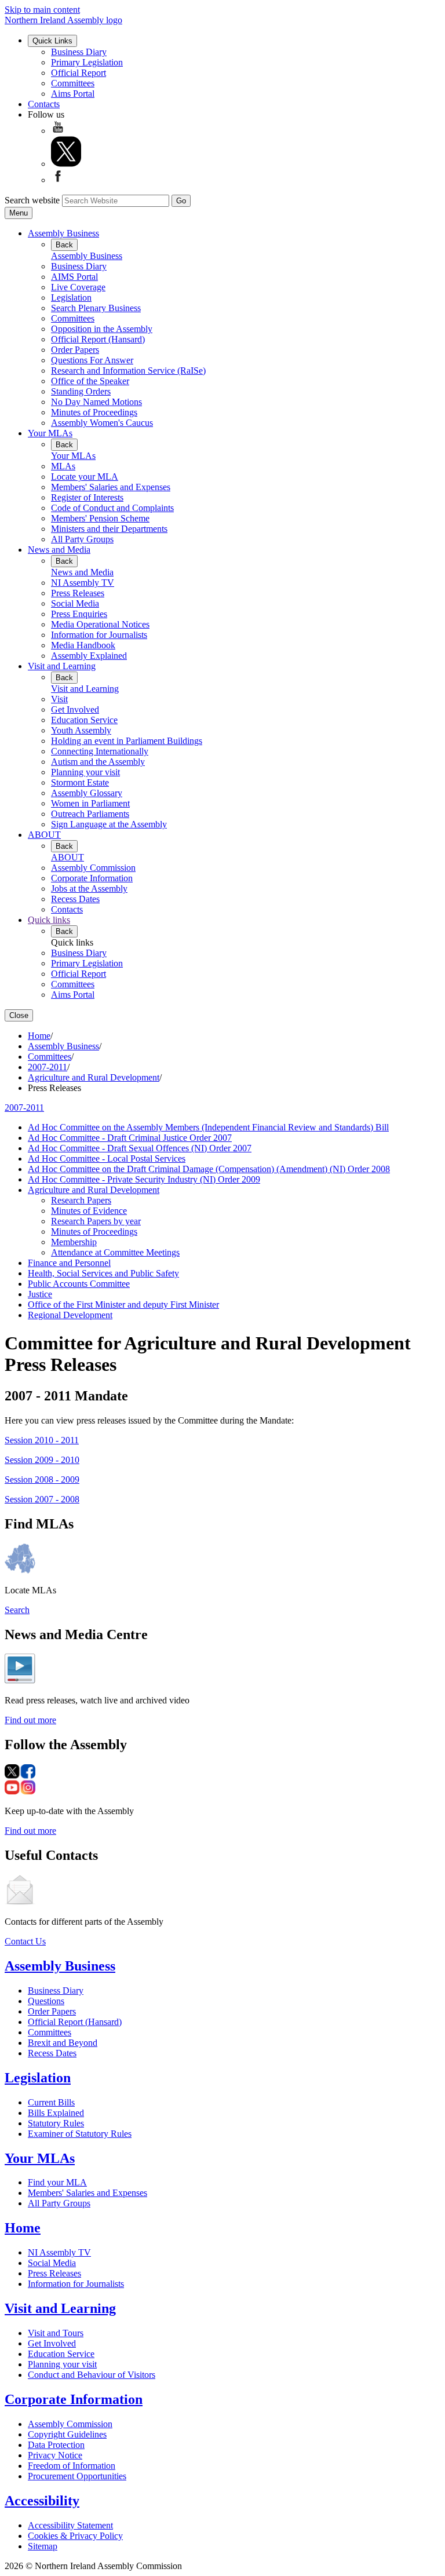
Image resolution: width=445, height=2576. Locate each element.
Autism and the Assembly (98, 762)
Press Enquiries (79, 614)
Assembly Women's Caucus (102, 423)
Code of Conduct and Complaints (112, 508)
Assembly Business (63, 233)
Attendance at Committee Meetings (115, 1252)
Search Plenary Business (96, 308)
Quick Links (52, 41)
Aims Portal (73, 94)
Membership (74, 1242)
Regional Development (70, 1315)
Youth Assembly (81, 730)
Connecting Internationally (100, 751)
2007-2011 (48, 1067)
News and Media (59, 550)
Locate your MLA (85, 477)
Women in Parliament (90, 803)
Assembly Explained (89, 656)
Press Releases (78, 593)
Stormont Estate (80, 782)
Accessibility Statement (70, 2525)
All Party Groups (82, 539)
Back (64, 245)
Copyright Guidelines (67, 2434)
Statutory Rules (56, 2123)
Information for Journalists (99, 635)
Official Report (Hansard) (98, 339)
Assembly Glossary (87, 793)
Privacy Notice (55, 2455)
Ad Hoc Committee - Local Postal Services (107, 1159)
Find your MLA (57, 2182)
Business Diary (79, 52)
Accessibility (42, 2501)
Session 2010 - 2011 (42, 1440)
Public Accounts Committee (79, 1284)
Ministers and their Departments (109, 529)
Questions (46, 2001)
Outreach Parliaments (90, 814)
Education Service (84, 720)
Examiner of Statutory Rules (80, 2134)
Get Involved (75, 709)
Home (39, 1036)
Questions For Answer (92, 360)
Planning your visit (85, 772)
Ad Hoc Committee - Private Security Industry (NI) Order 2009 (144, 1179)
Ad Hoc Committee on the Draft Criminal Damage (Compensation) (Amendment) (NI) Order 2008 (209, 1169)
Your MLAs (50, 433)
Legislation (71, 298)
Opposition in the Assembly (102, 329)
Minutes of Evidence (89, 1211)
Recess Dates (75, 899)
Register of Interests (87, 497)
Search (17, 1610)
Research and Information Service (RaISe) (128, 371)
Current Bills (51, 2102)
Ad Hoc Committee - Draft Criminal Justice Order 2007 (130, 1138)
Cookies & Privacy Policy (75, 2536)
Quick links (49, 920)
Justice (40, 1294)
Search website (32, 200)
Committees (73, 83)
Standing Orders (81, 391)
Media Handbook (83, 645)
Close (19, 1015)
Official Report (79, 73)
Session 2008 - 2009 (42, 1479)
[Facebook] (58, 180)
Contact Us (25, 1941)
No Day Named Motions (96, 402)
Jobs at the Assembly (89, 889)
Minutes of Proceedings (94, 412)
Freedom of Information (72, 2466)
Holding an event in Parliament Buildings (127, 741)
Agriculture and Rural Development (94, 1077)
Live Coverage (78, 287)
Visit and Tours (56, 2333)
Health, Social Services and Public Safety (103, 1273)
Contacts (44, 104)
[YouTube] (58, 131)
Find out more (30, 1720)
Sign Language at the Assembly (109, 824)
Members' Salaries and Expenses (111, 487)
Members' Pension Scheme (100, 518)
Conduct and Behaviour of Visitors (92, 2375)
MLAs (63, 466)
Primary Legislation (87, 62)
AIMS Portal (74, 277)
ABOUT (44, 835)
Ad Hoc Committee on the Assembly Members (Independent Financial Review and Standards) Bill (208, 1127)
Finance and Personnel (69, 1263)
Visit (59, 699)
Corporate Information (92, 878)
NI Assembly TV (83, 583)
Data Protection (56, 2445)
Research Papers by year (96, 1221)
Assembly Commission (93, 868)
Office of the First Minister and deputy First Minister (123, 1305)
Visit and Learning (62, 666)
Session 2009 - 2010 (42, 1460)
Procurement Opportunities (77, 2476)
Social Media (75, 603)
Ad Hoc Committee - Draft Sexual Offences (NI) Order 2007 (140, 1148)
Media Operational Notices (100, 624)
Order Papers (75, 350)
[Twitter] (66, 164)
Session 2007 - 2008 (42, 1499)
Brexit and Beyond (63, 2043)
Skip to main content (42, 10)
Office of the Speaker (90, 381)
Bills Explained (56, 2113)
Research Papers (81, 1200)
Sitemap (43, 2546)
